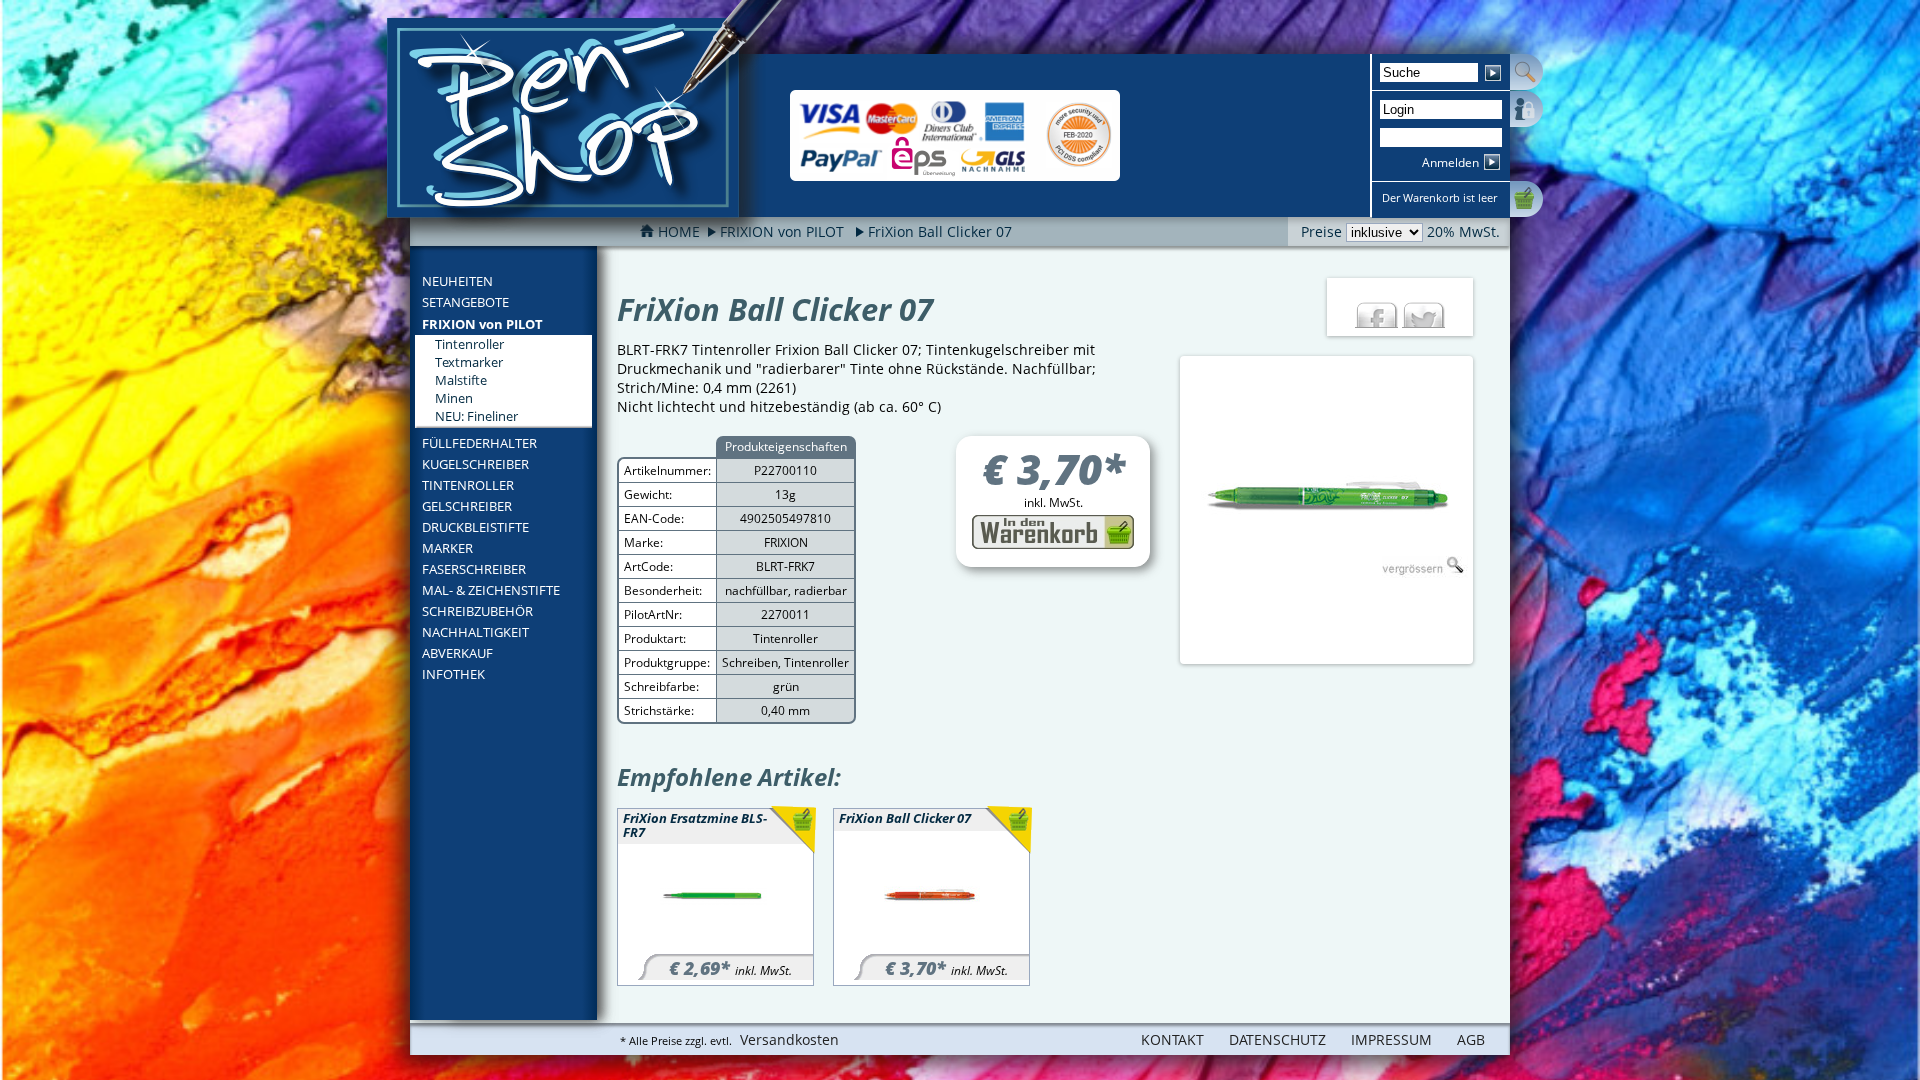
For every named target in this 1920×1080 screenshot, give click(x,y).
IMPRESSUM (1391, 1039)
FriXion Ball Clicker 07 (940, 231)
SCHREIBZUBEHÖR (477, 611)
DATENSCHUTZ (1277, 1039)
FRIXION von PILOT (482, 324)
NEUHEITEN (457, 281)
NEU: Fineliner (476, 416)
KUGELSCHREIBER (475, 464)
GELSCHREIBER (467, 506)
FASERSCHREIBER (474, 569)
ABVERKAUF (457, 653)
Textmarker (469, 362)
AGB (1471, 1039)
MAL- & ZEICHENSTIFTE (491, 590)
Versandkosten (789, 1039)
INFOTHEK (453, 674)
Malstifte (461, 380)
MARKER (447, 548)
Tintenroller (469, 344)
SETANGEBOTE (465, 302)
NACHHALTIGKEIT (475, 632)
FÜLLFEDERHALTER (479, 443)
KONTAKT (1172, 1039)
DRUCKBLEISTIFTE (475, 527)
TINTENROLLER (468, 485)
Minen (454, 398)
